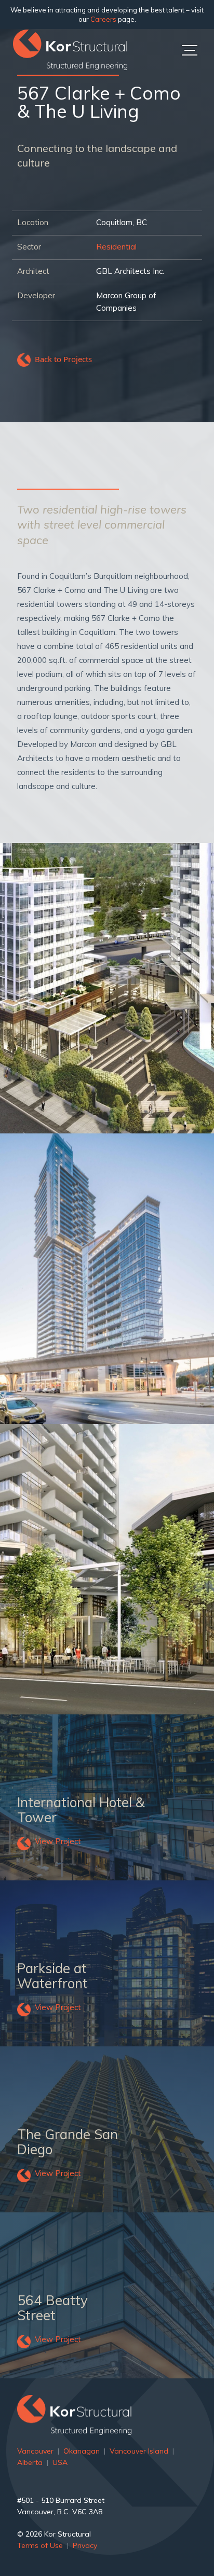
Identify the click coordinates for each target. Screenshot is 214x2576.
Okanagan (82, 2451)
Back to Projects (63, 359)
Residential (116, 247)
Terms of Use (40, 2545)
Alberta (30, 2462)
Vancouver (35, 2451)
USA (60, 2462)
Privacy (85, 2545)
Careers (103, 19)
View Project (58, 1841)
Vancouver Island (139, 2451)
